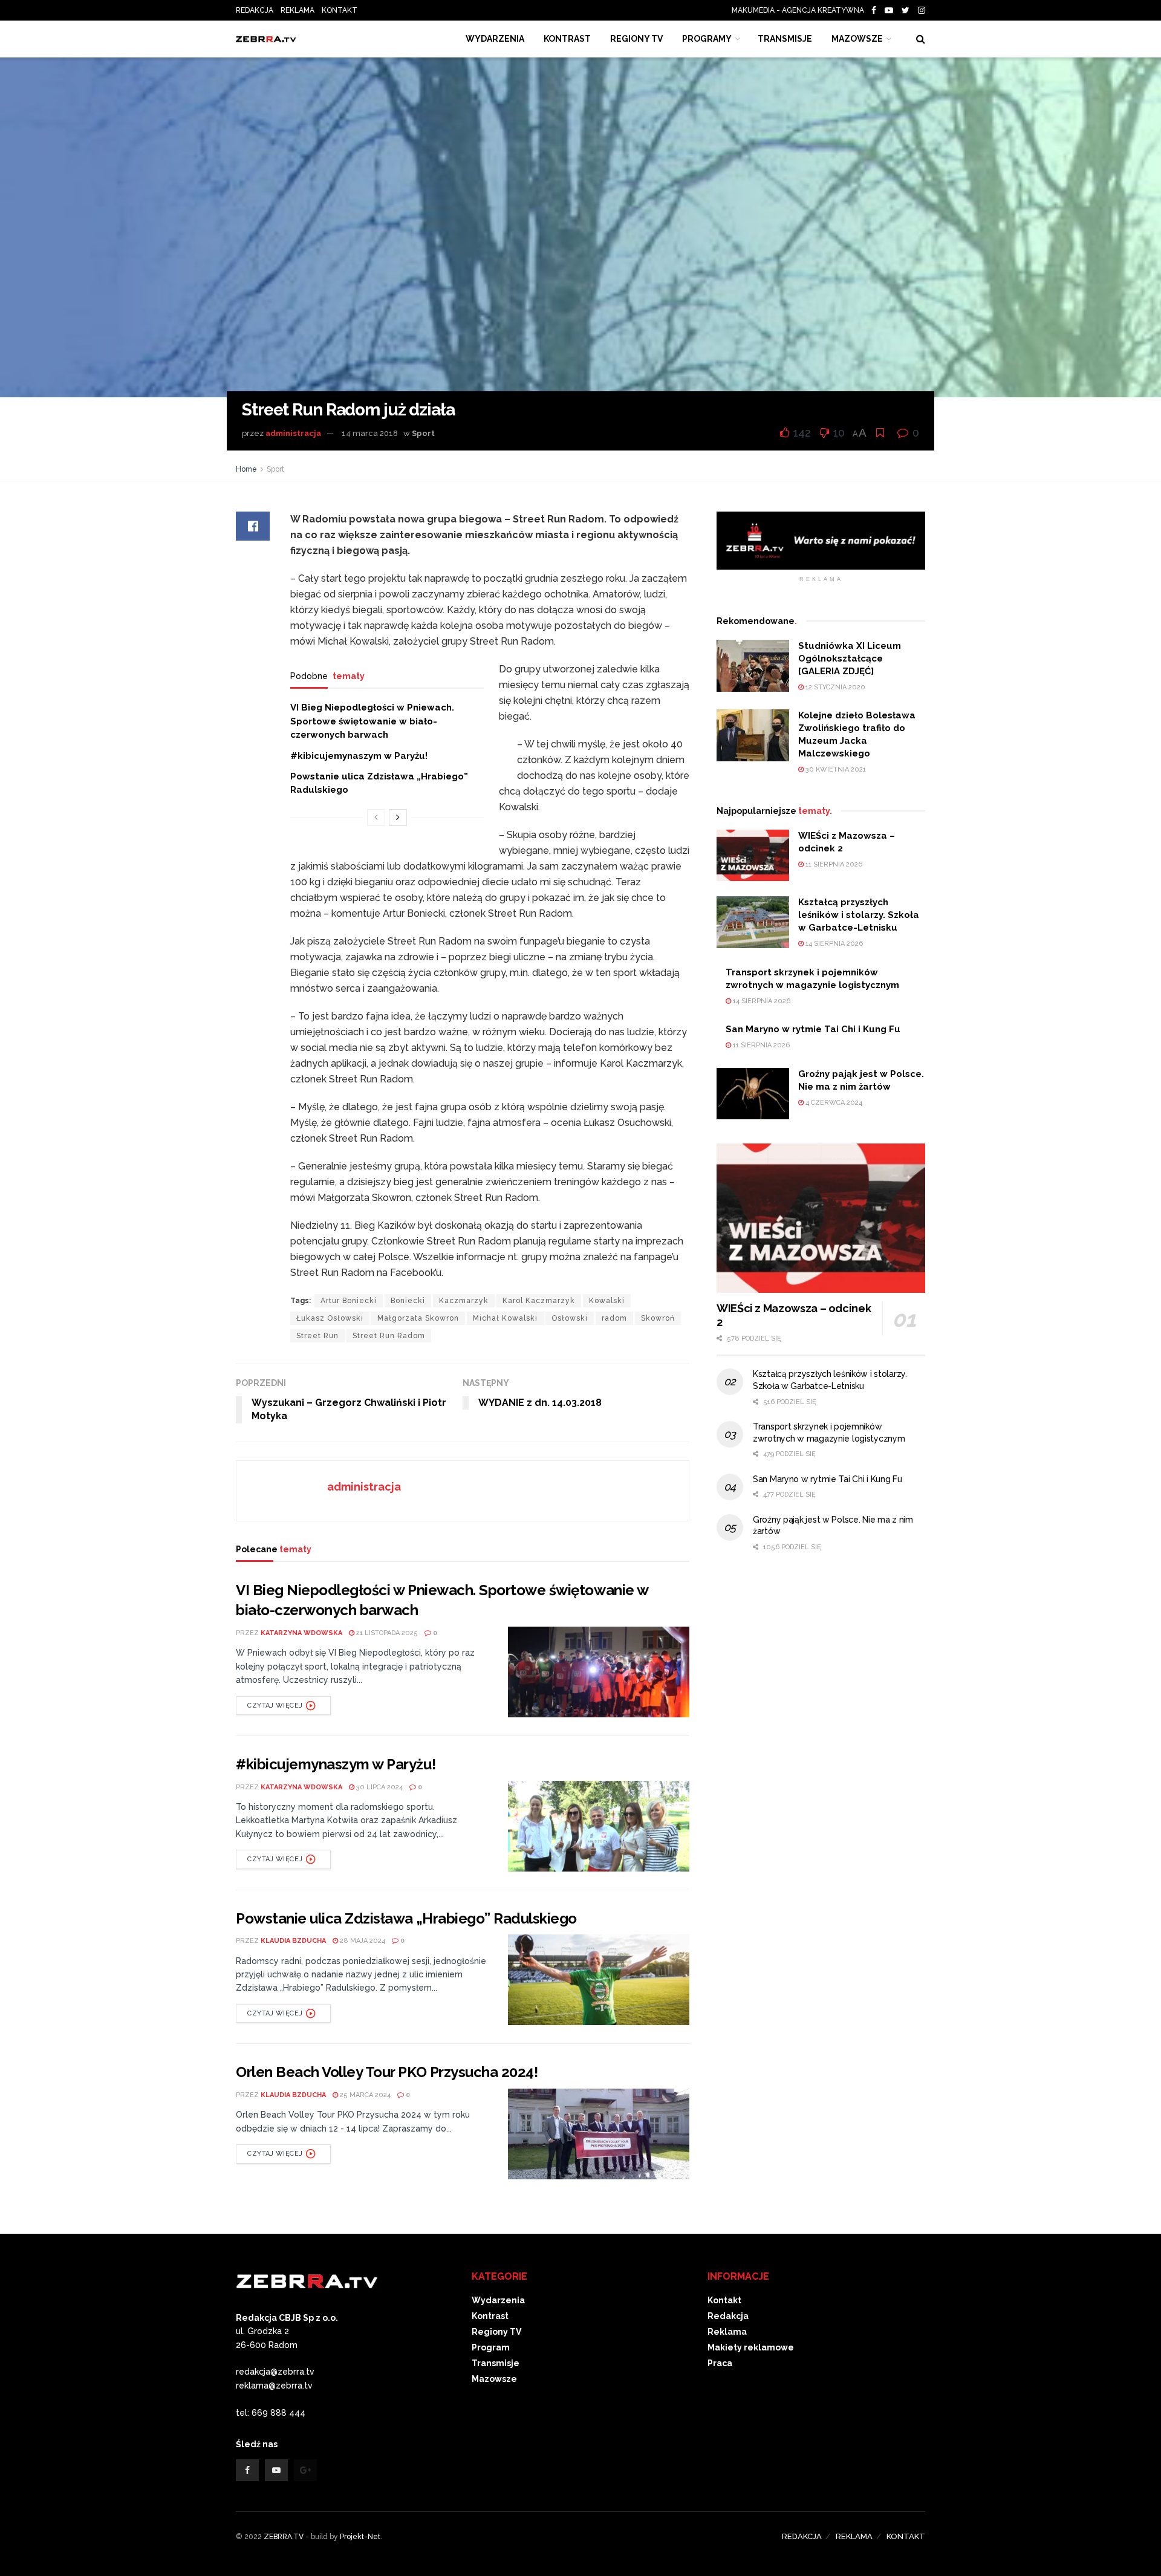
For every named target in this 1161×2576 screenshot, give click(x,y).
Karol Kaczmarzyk (539, 1301)
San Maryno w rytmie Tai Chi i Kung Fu (813, 1029)
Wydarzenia (495, 39)
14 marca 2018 (370, 433)
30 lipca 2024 (379, 1787)
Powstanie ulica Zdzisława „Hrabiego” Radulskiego (406, 1918)
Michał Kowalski (505, 1318)
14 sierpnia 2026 (833, 944)
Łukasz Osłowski (330, 1318)
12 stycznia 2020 (834, 687)
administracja (293, 433)
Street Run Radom (389, 1336)
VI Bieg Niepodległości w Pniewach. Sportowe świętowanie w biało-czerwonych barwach (372, 721)
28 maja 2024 (362, 1941)
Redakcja (728, 2316)
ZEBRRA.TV (284, 2537)
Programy (707, 39)
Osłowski (570, 1318)
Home (246, 469)
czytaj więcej (275, 1706)
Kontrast (490, 2316)
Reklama (727, 2332)
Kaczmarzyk (464, 1301)
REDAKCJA (255, 10)
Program (491, 2347)
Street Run (317, 1336)
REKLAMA (298, 10)
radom (614, 1318)
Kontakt (724, 2300)
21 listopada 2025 (386, 1633)
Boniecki (408, 1301)
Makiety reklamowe (751, 2347)
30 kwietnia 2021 (835, 769)
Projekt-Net (360, 2537)
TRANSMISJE (785, 39)
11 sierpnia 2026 (833, 864)
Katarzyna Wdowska (301, 1633)
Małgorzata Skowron (418, 1318)
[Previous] (376, 818)
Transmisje (496, 2363)
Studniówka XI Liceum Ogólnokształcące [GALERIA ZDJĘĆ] (850, 659)
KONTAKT (340, 10)
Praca (720, 2363)
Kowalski (607, 1301)
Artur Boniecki (349, 1301)
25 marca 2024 (364, 2095)
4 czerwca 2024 (833, 1103)
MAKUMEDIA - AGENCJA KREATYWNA (801, 10)
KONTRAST (567, 39)
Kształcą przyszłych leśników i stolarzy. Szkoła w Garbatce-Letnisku (859, 915)
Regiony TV (636, 39)
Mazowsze (857, 39)
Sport (423, 433)
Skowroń (658, 1318)
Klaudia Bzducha (293, 1941)
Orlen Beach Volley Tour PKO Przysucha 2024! (387, 2072)
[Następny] (398, 818)
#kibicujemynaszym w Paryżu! (359, 756)
